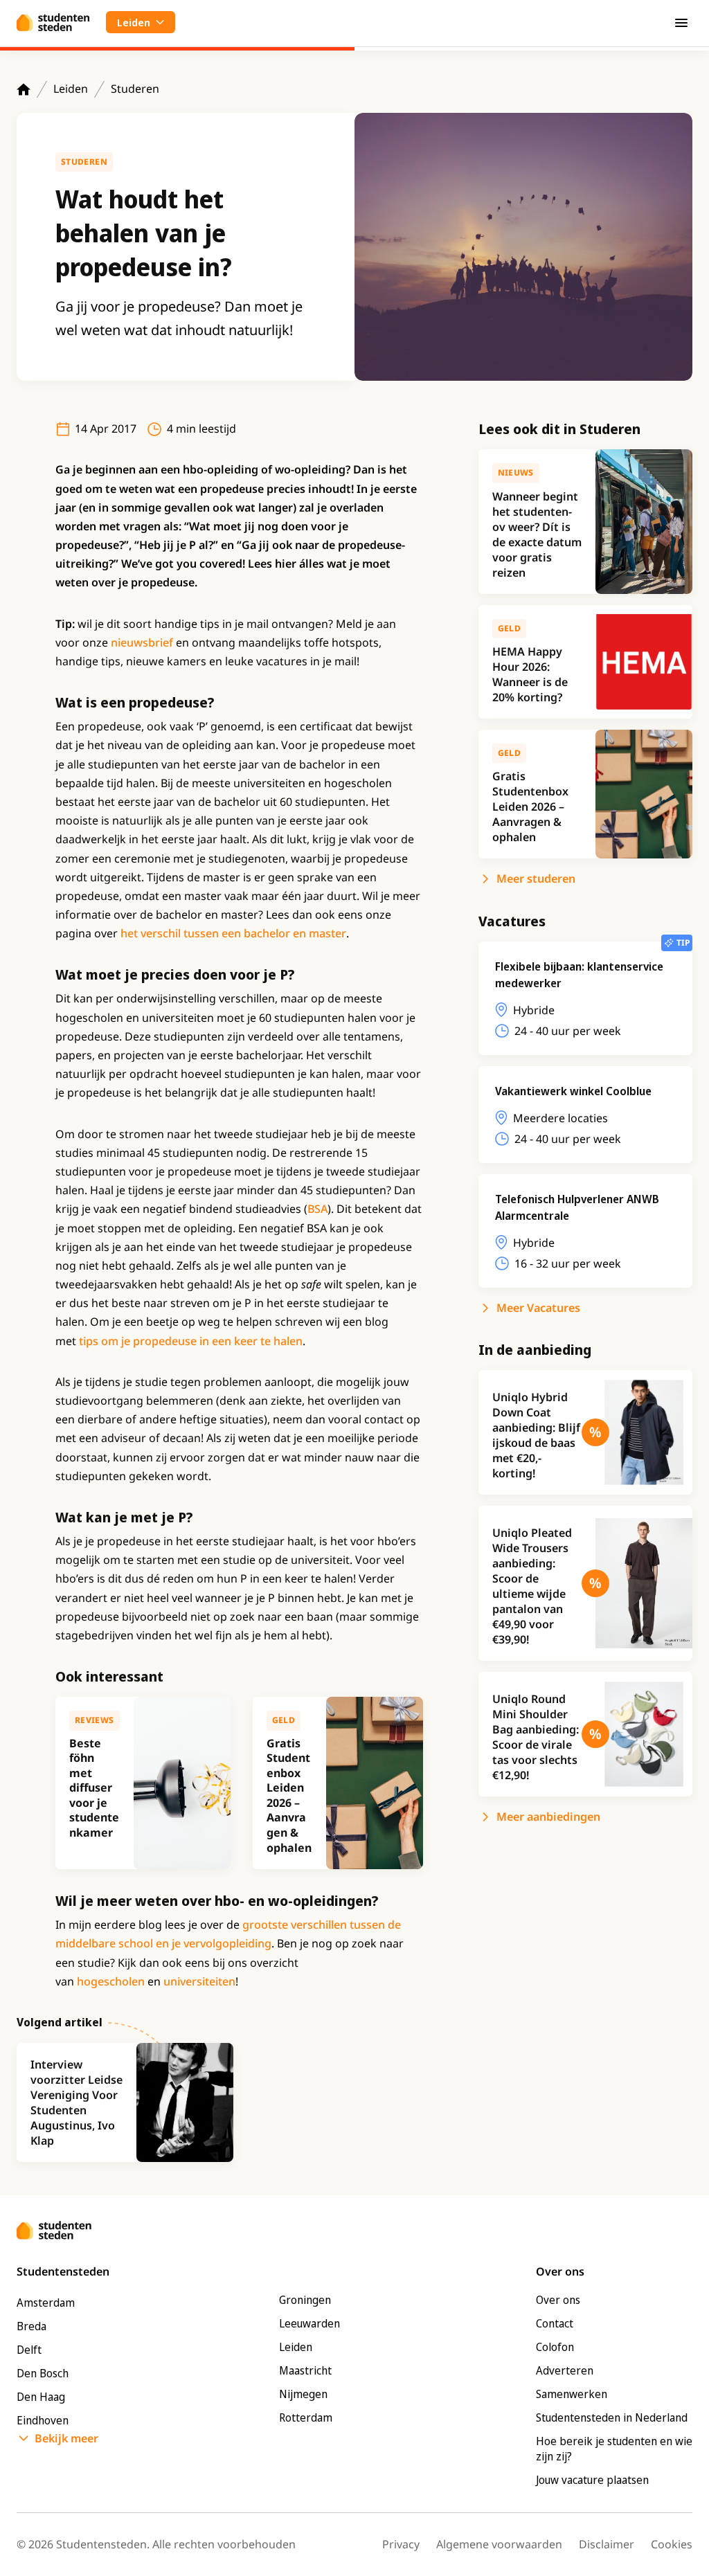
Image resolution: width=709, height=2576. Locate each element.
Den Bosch (43, 2373)
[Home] (24, 89)
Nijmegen (303, 2394)
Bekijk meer (66, 2438)
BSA (317, 1209)
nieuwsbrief (142, 642)
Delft (29, 2350)
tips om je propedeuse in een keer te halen (191, 1341)
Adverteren (565, 2370)
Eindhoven (43, 2420)
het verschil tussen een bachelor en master (233, 933)
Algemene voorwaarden (499, 2544)
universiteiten (199, 1981)
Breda (32, 2326)
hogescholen (111, 1981)
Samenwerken (572, 2394)
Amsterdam (46, 2303)
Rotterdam (306, 2417)
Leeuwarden (309, 2323)
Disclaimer (607, 2544)
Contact (555, 2323)
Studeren (135, 89)
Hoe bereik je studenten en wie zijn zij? (614, 2449)
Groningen (305, 2300)
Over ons (558, 2300)
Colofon (555, 2347)
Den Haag (41, 2397)
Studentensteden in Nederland (612, 2417)
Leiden (71, 89)
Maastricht (305, 2370)
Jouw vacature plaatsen (592, 2480)
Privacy (401, 2544)
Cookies (672, 2544)
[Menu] (681, 22)
